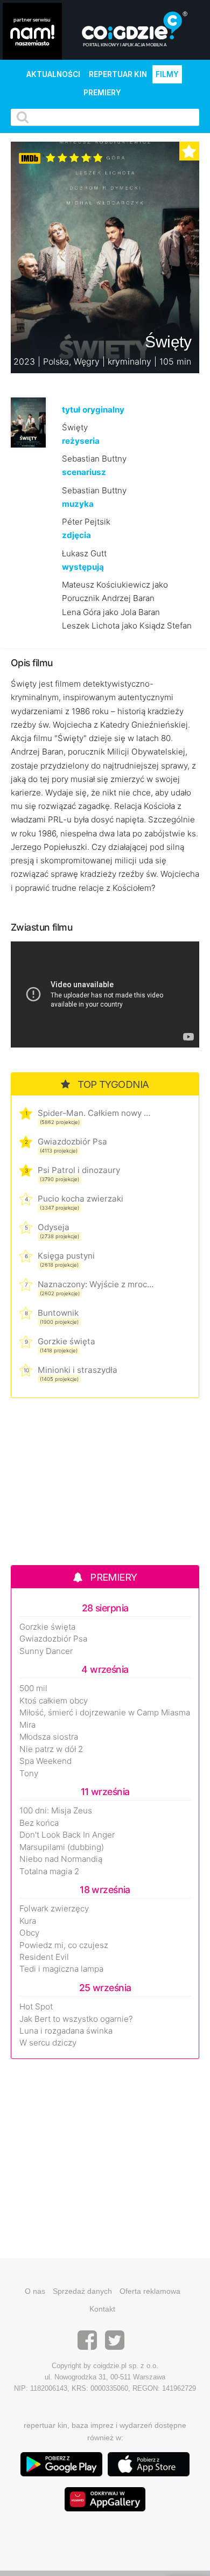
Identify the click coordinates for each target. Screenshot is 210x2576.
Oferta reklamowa (150, 2291)
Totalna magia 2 (49, 1872)
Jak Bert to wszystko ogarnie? (76, 2019)
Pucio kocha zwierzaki (80, 1199)
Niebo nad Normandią (61, 1859)
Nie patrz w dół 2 (51, 1749)
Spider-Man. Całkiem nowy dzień (96, 1113)
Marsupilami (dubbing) (62, 1847)
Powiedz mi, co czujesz (64, 1945)
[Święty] (28, 421)
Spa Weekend (45, 1761)
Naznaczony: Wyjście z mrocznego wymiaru (96, 1284)
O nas (35, 2291)
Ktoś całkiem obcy (54, 1701)
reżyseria (81, 441)
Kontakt (102, 2309)
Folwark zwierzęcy (54, 1909)
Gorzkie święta (66, 1341)
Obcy (29, 1933)
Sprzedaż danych (82, 2291)
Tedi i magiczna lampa (61, 1969)
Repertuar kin (118, 74)
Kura (28, 1921)
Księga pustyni (66, 1256)
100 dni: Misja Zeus (56, 1811)
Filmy (167, 74)
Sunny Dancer (46, 1651)
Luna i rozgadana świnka (66, 2031)
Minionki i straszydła (78, 1370)
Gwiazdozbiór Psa (72, 1142)
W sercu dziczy (48, 2043)
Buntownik (58, 1313)
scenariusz (84, 472)
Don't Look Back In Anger (67, 1835)
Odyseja (54, 1227)
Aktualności (53, 74)
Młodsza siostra (49, 1737)
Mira (27, 1725)
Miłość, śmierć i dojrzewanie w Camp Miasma (105, 1713)
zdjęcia (76, 535)
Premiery (102, 93)
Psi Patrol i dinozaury (79, 1170)
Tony (29, 1774)
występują (83, 567)
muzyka (78, 504)
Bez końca (39, 1823)
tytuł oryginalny (93, 410)
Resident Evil (44, 1957)
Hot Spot (36, 2007)
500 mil (33, 1688)
